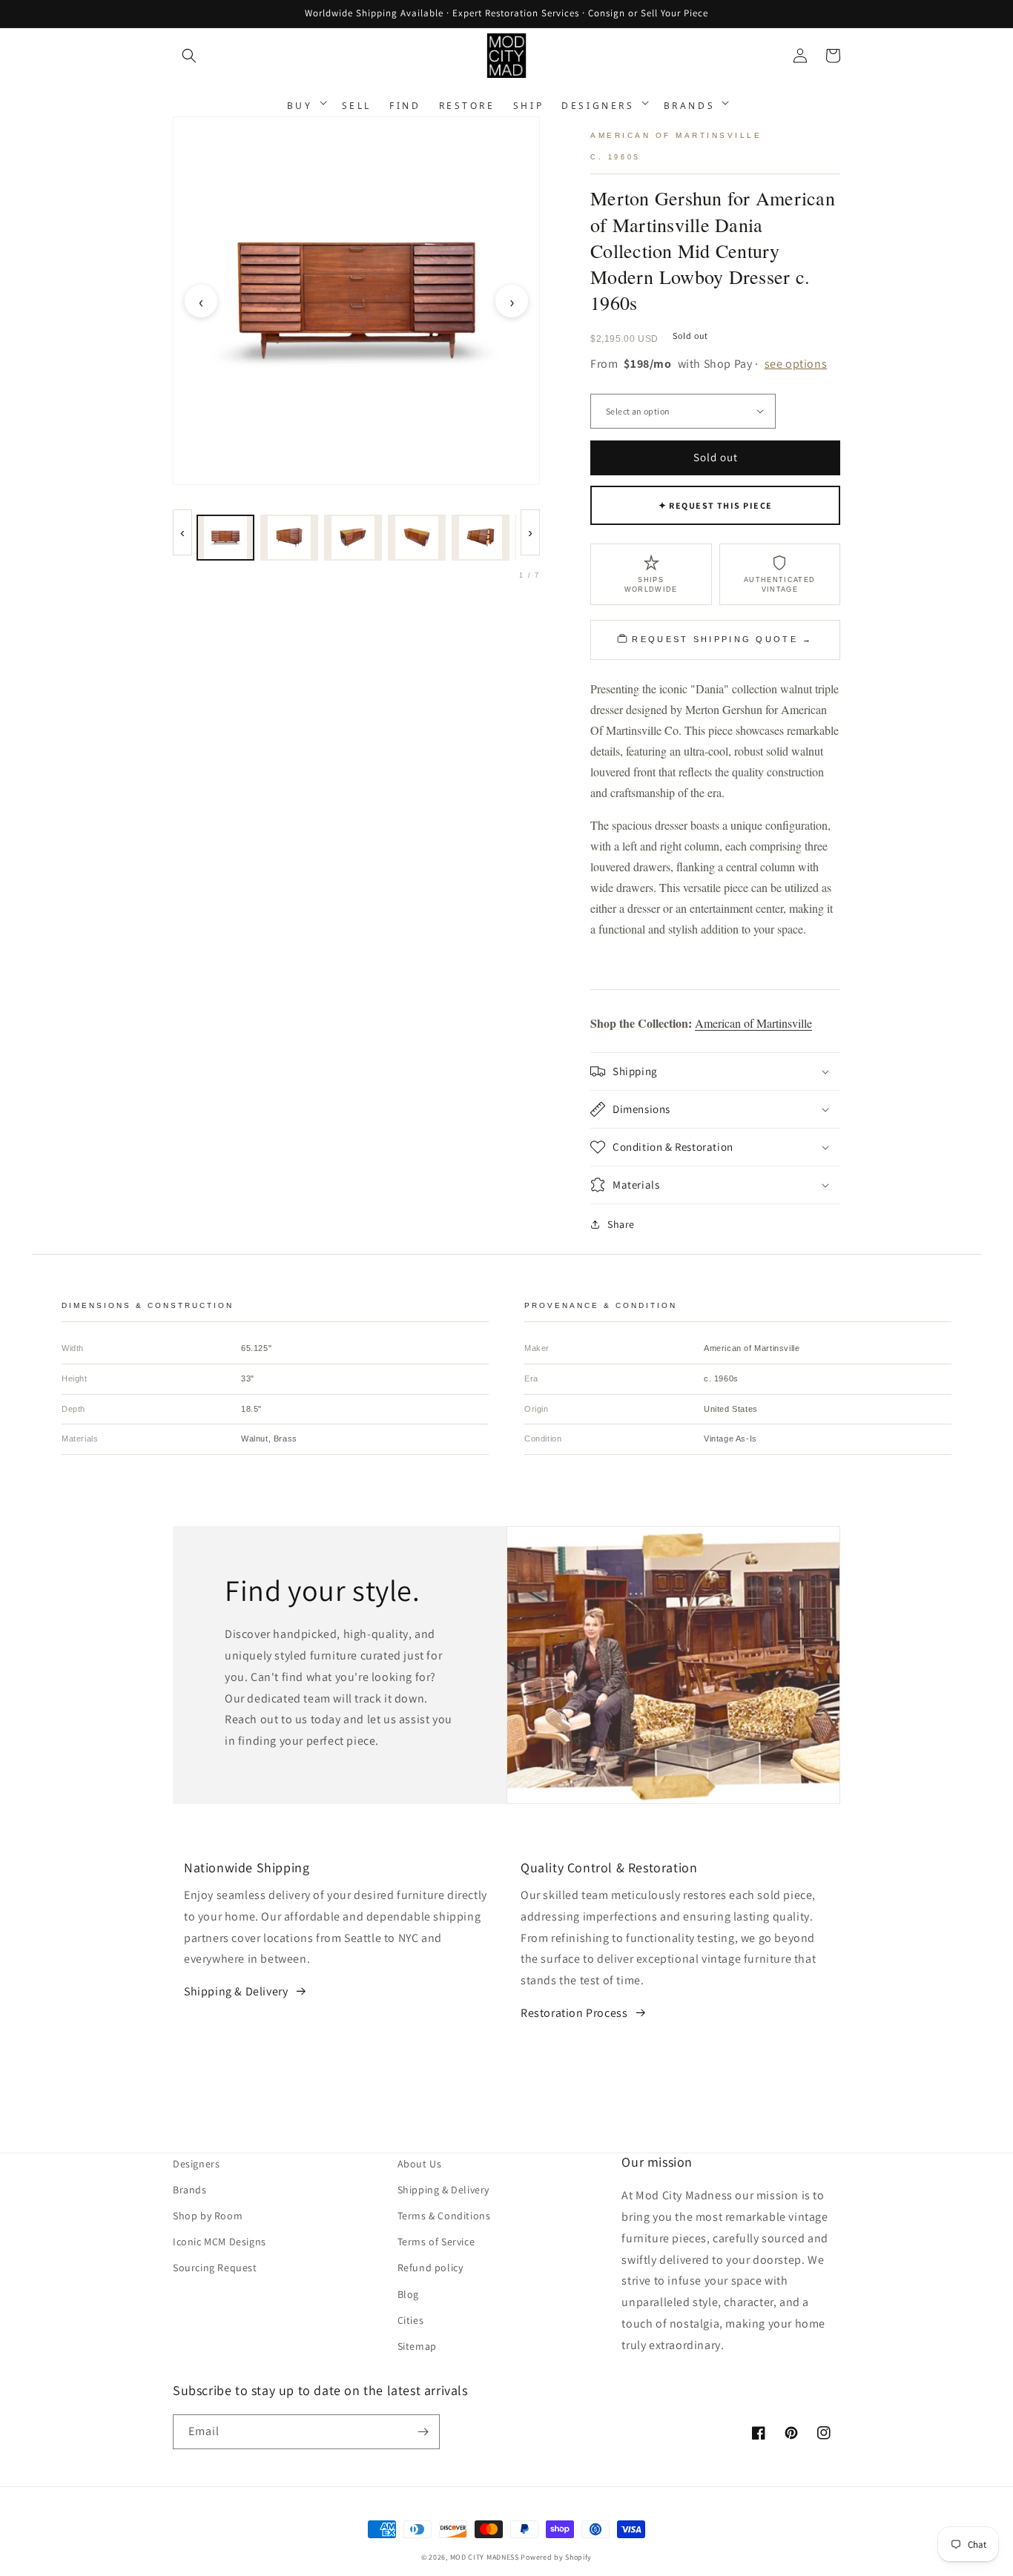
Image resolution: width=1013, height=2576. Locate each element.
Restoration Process (574, 2013)
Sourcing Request (215, 2268)
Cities (411, 2320)
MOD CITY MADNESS (485, 2557)
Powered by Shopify (556, 2557)
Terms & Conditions (444, 2216)
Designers (196, 2164)
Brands (190, 2190)
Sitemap (417, 2346)
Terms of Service (436, 2242)
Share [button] (621, 1224)
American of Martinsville (753, 1023)
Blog (408, 2294)
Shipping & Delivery (236, 1991)
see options (796, 364)
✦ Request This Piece (716, 505)
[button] (189, 56)
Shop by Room (208, 2216)
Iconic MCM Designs (220, 2242)
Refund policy (430, 2268)
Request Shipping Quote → (722, 639)
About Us (420, 2164)
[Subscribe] (423, 2432)
